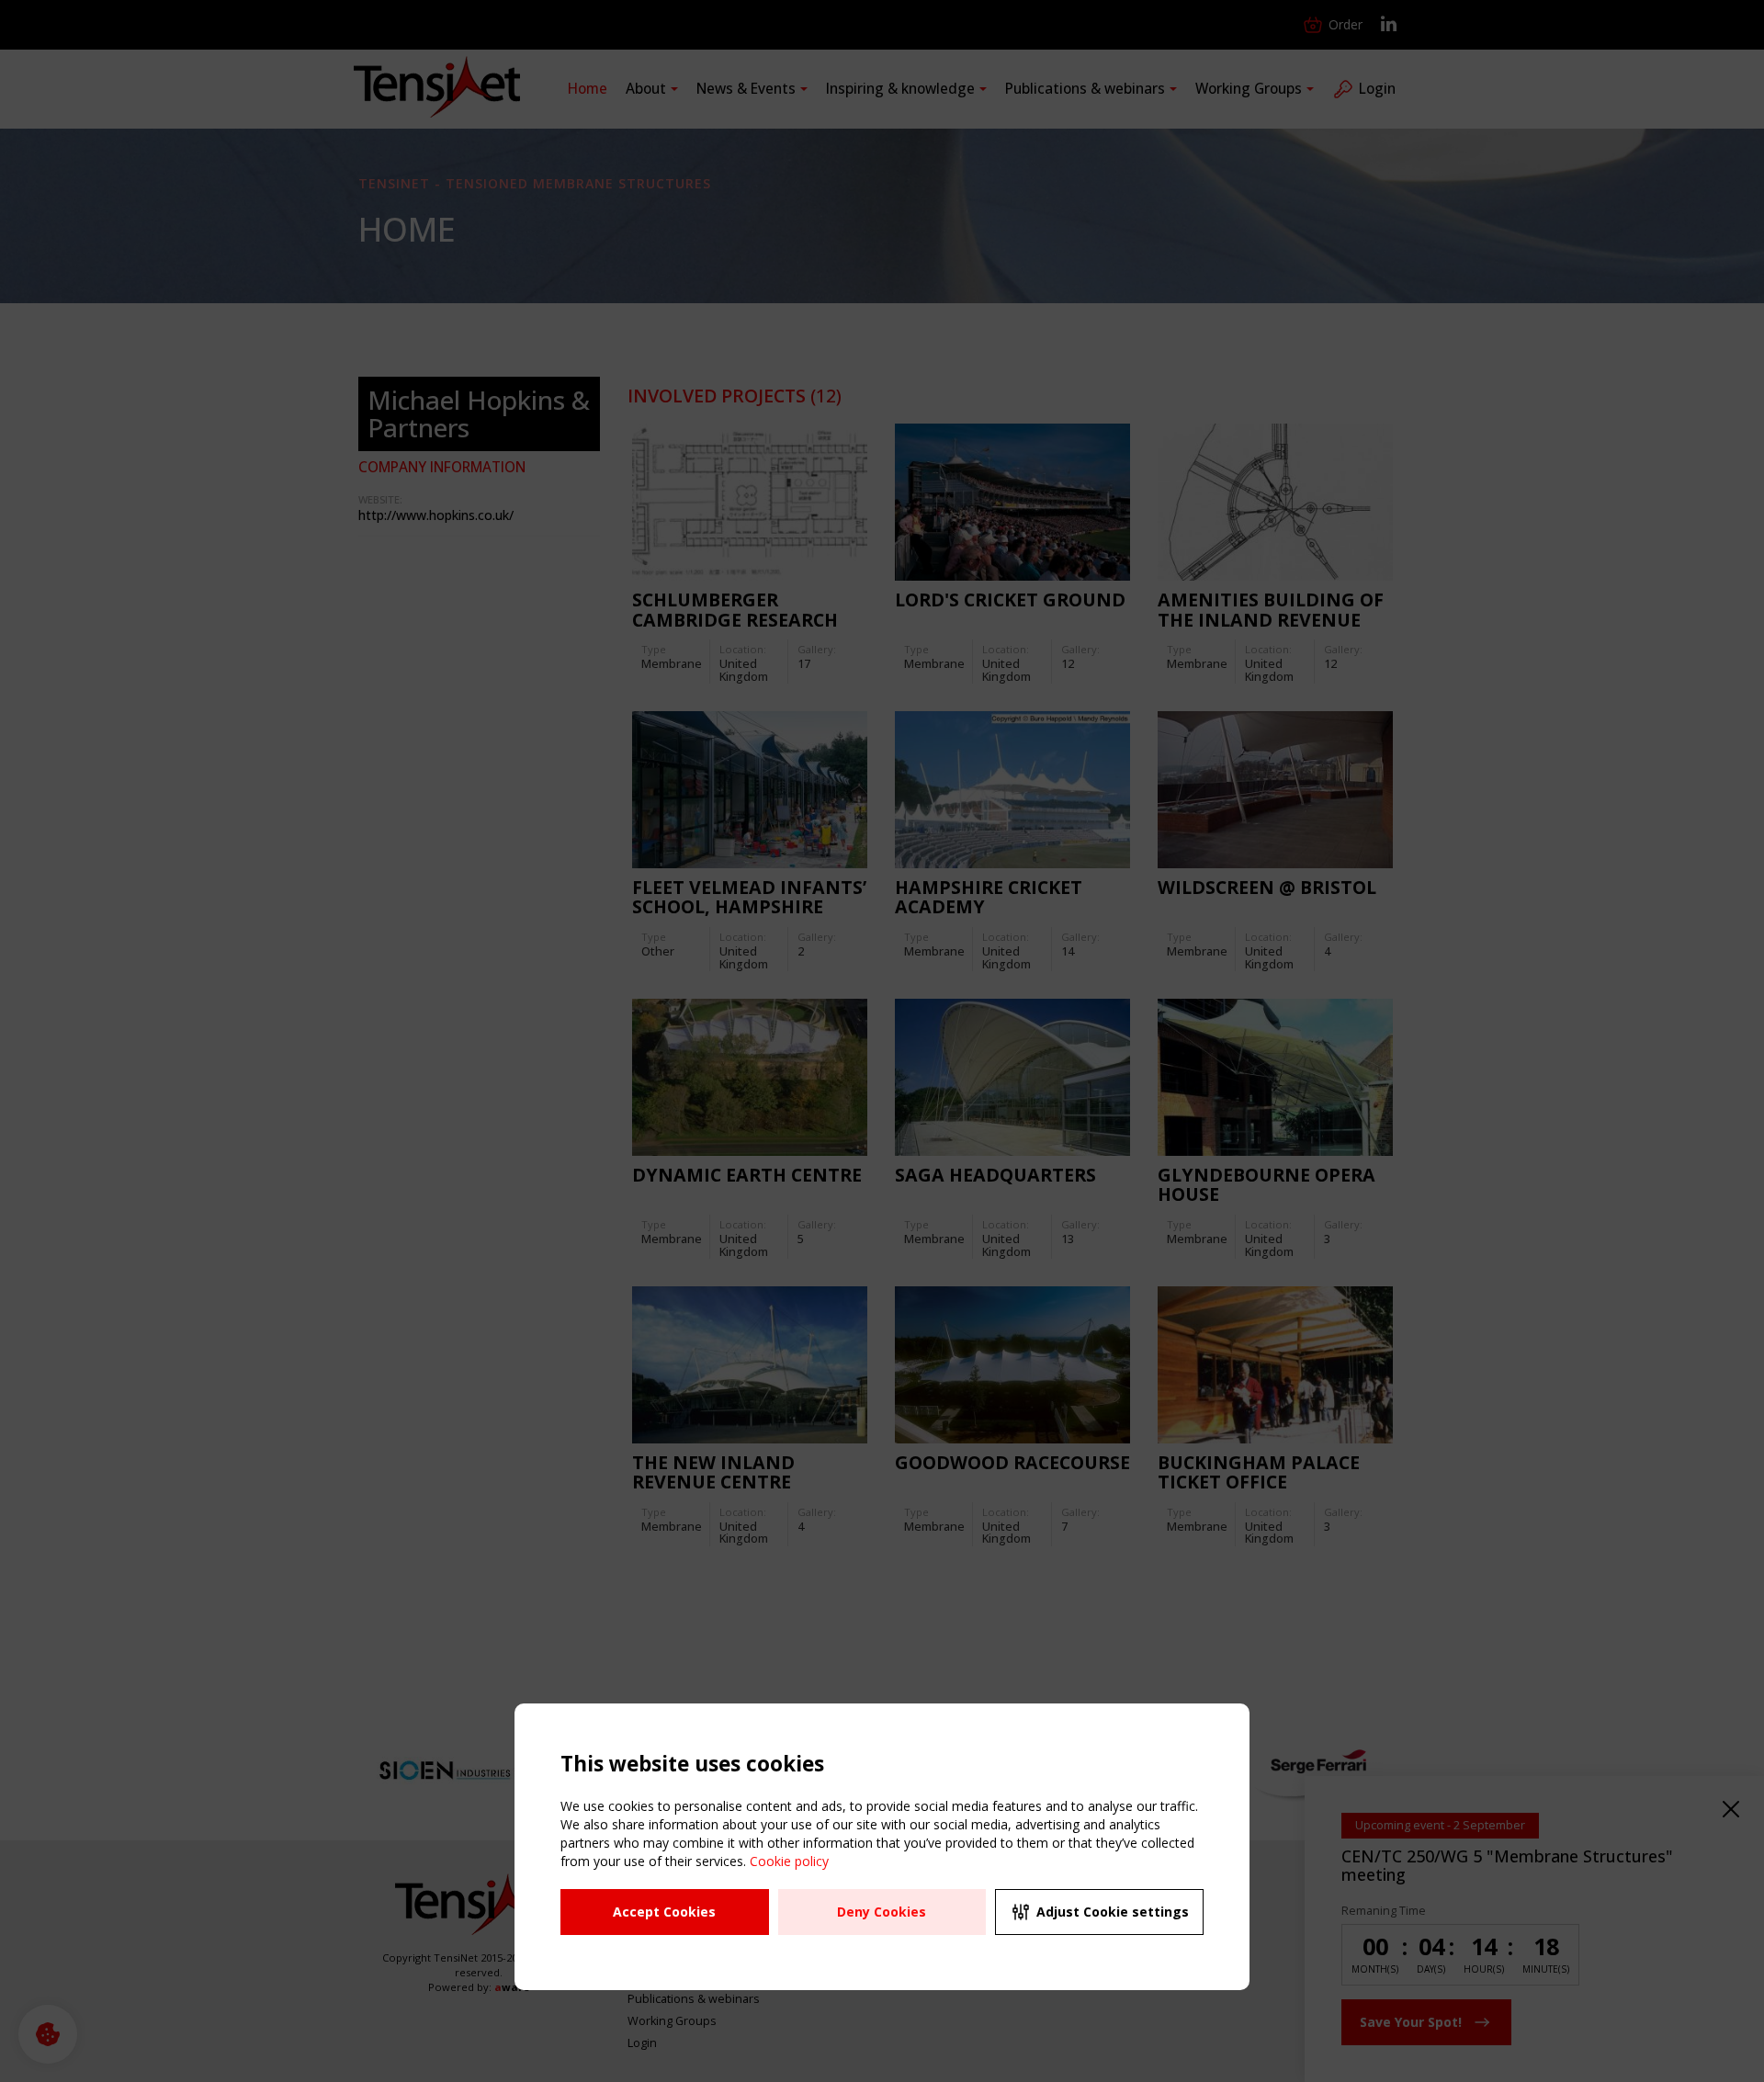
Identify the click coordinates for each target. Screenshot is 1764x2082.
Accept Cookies (664, 1912)
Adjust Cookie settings (1113, 1912)
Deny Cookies (882, 1912)
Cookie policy (789, 1861)
